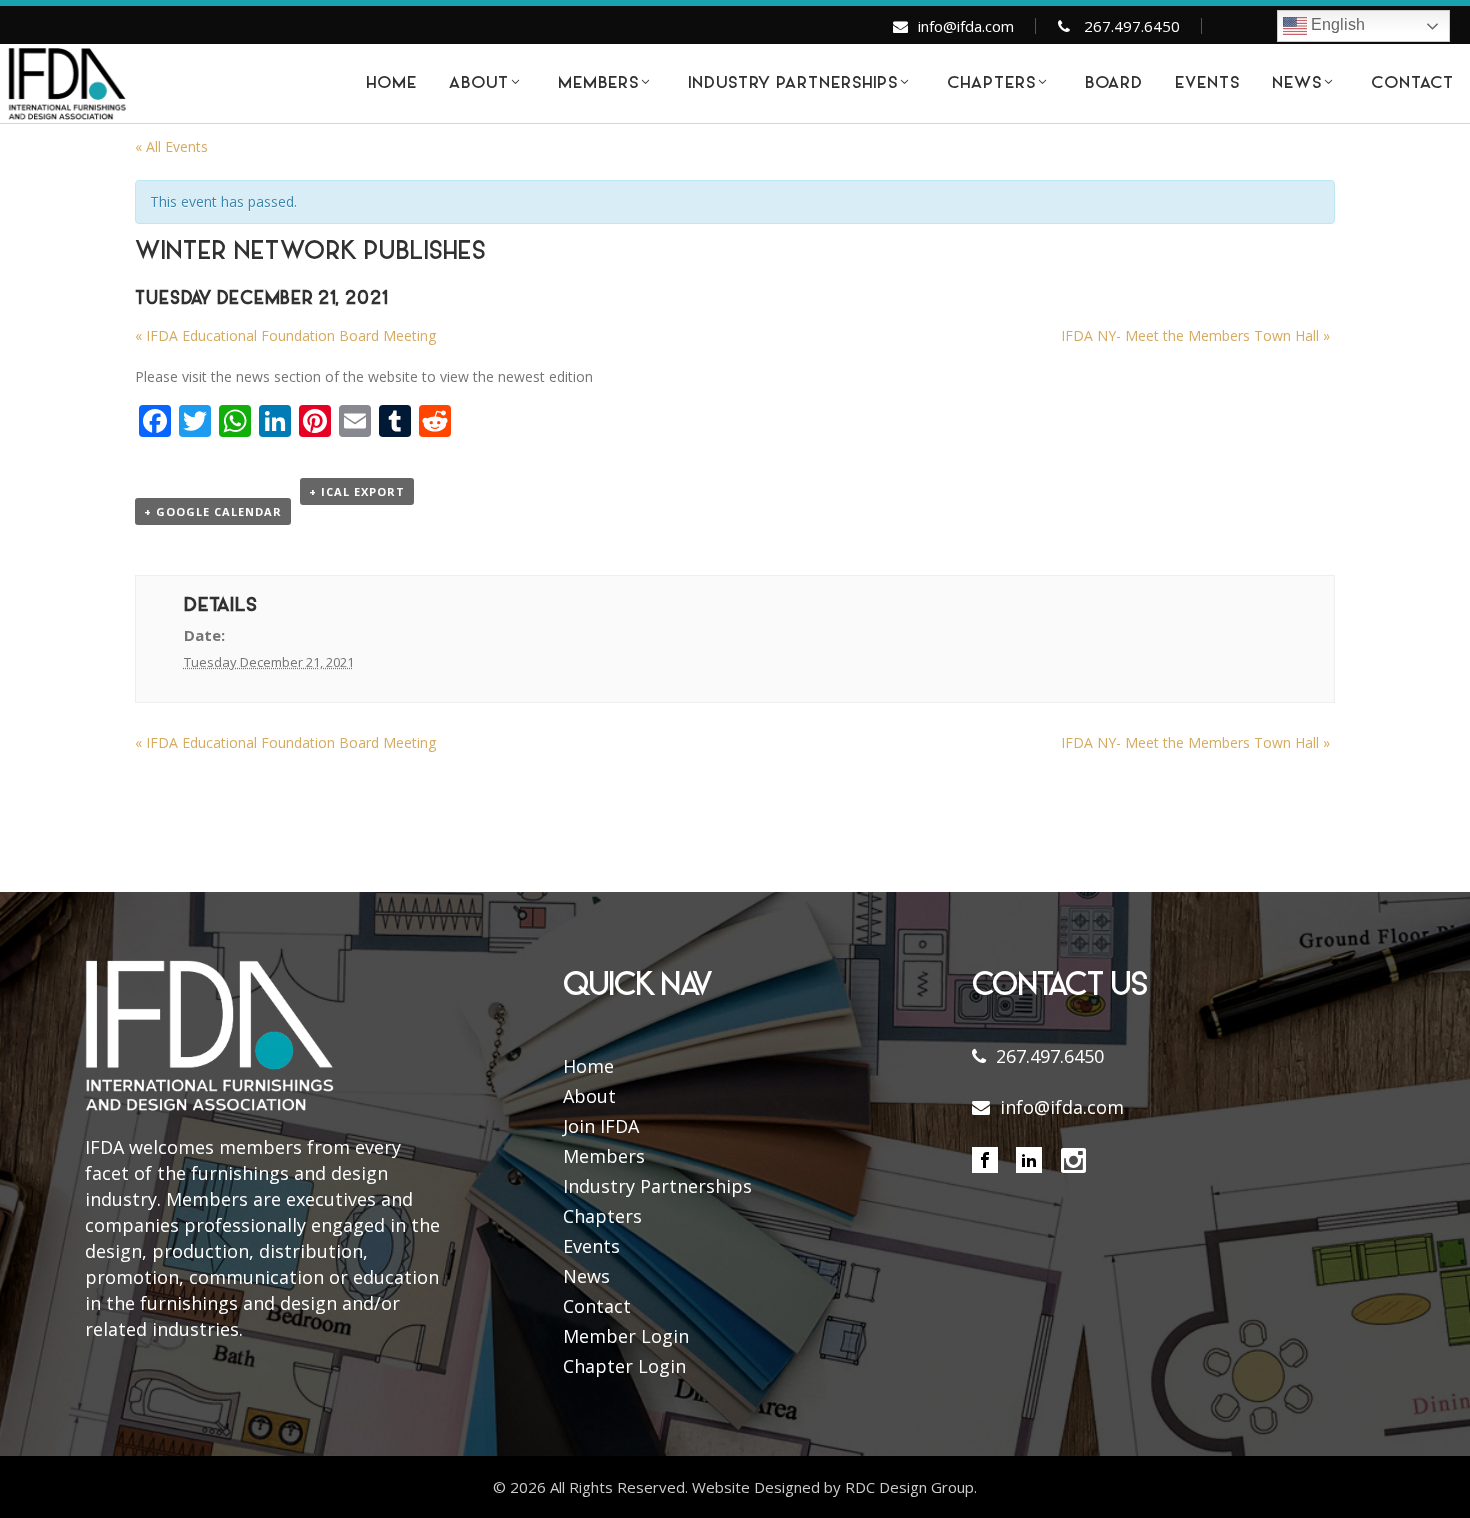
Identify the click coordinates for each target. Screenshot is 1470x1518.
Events (591, 1246)
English (1336, 24)
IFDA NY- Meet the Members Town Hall (1195, 335)
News (586, 1276)
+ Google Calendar (213, 511)
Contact (597, 1306)
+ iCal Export (357, 491)
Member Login (626, 1336)
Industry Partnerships (657, 1186)
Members (604, 1156)
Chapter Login (624, 1366)
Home (588, 1066)
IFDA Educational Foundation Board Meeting (285, 335)
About (589, 1096)
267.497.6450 (1132, 26)
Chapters (602, 1216)
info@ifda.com (966, 26)
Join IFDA (601, 1126)
